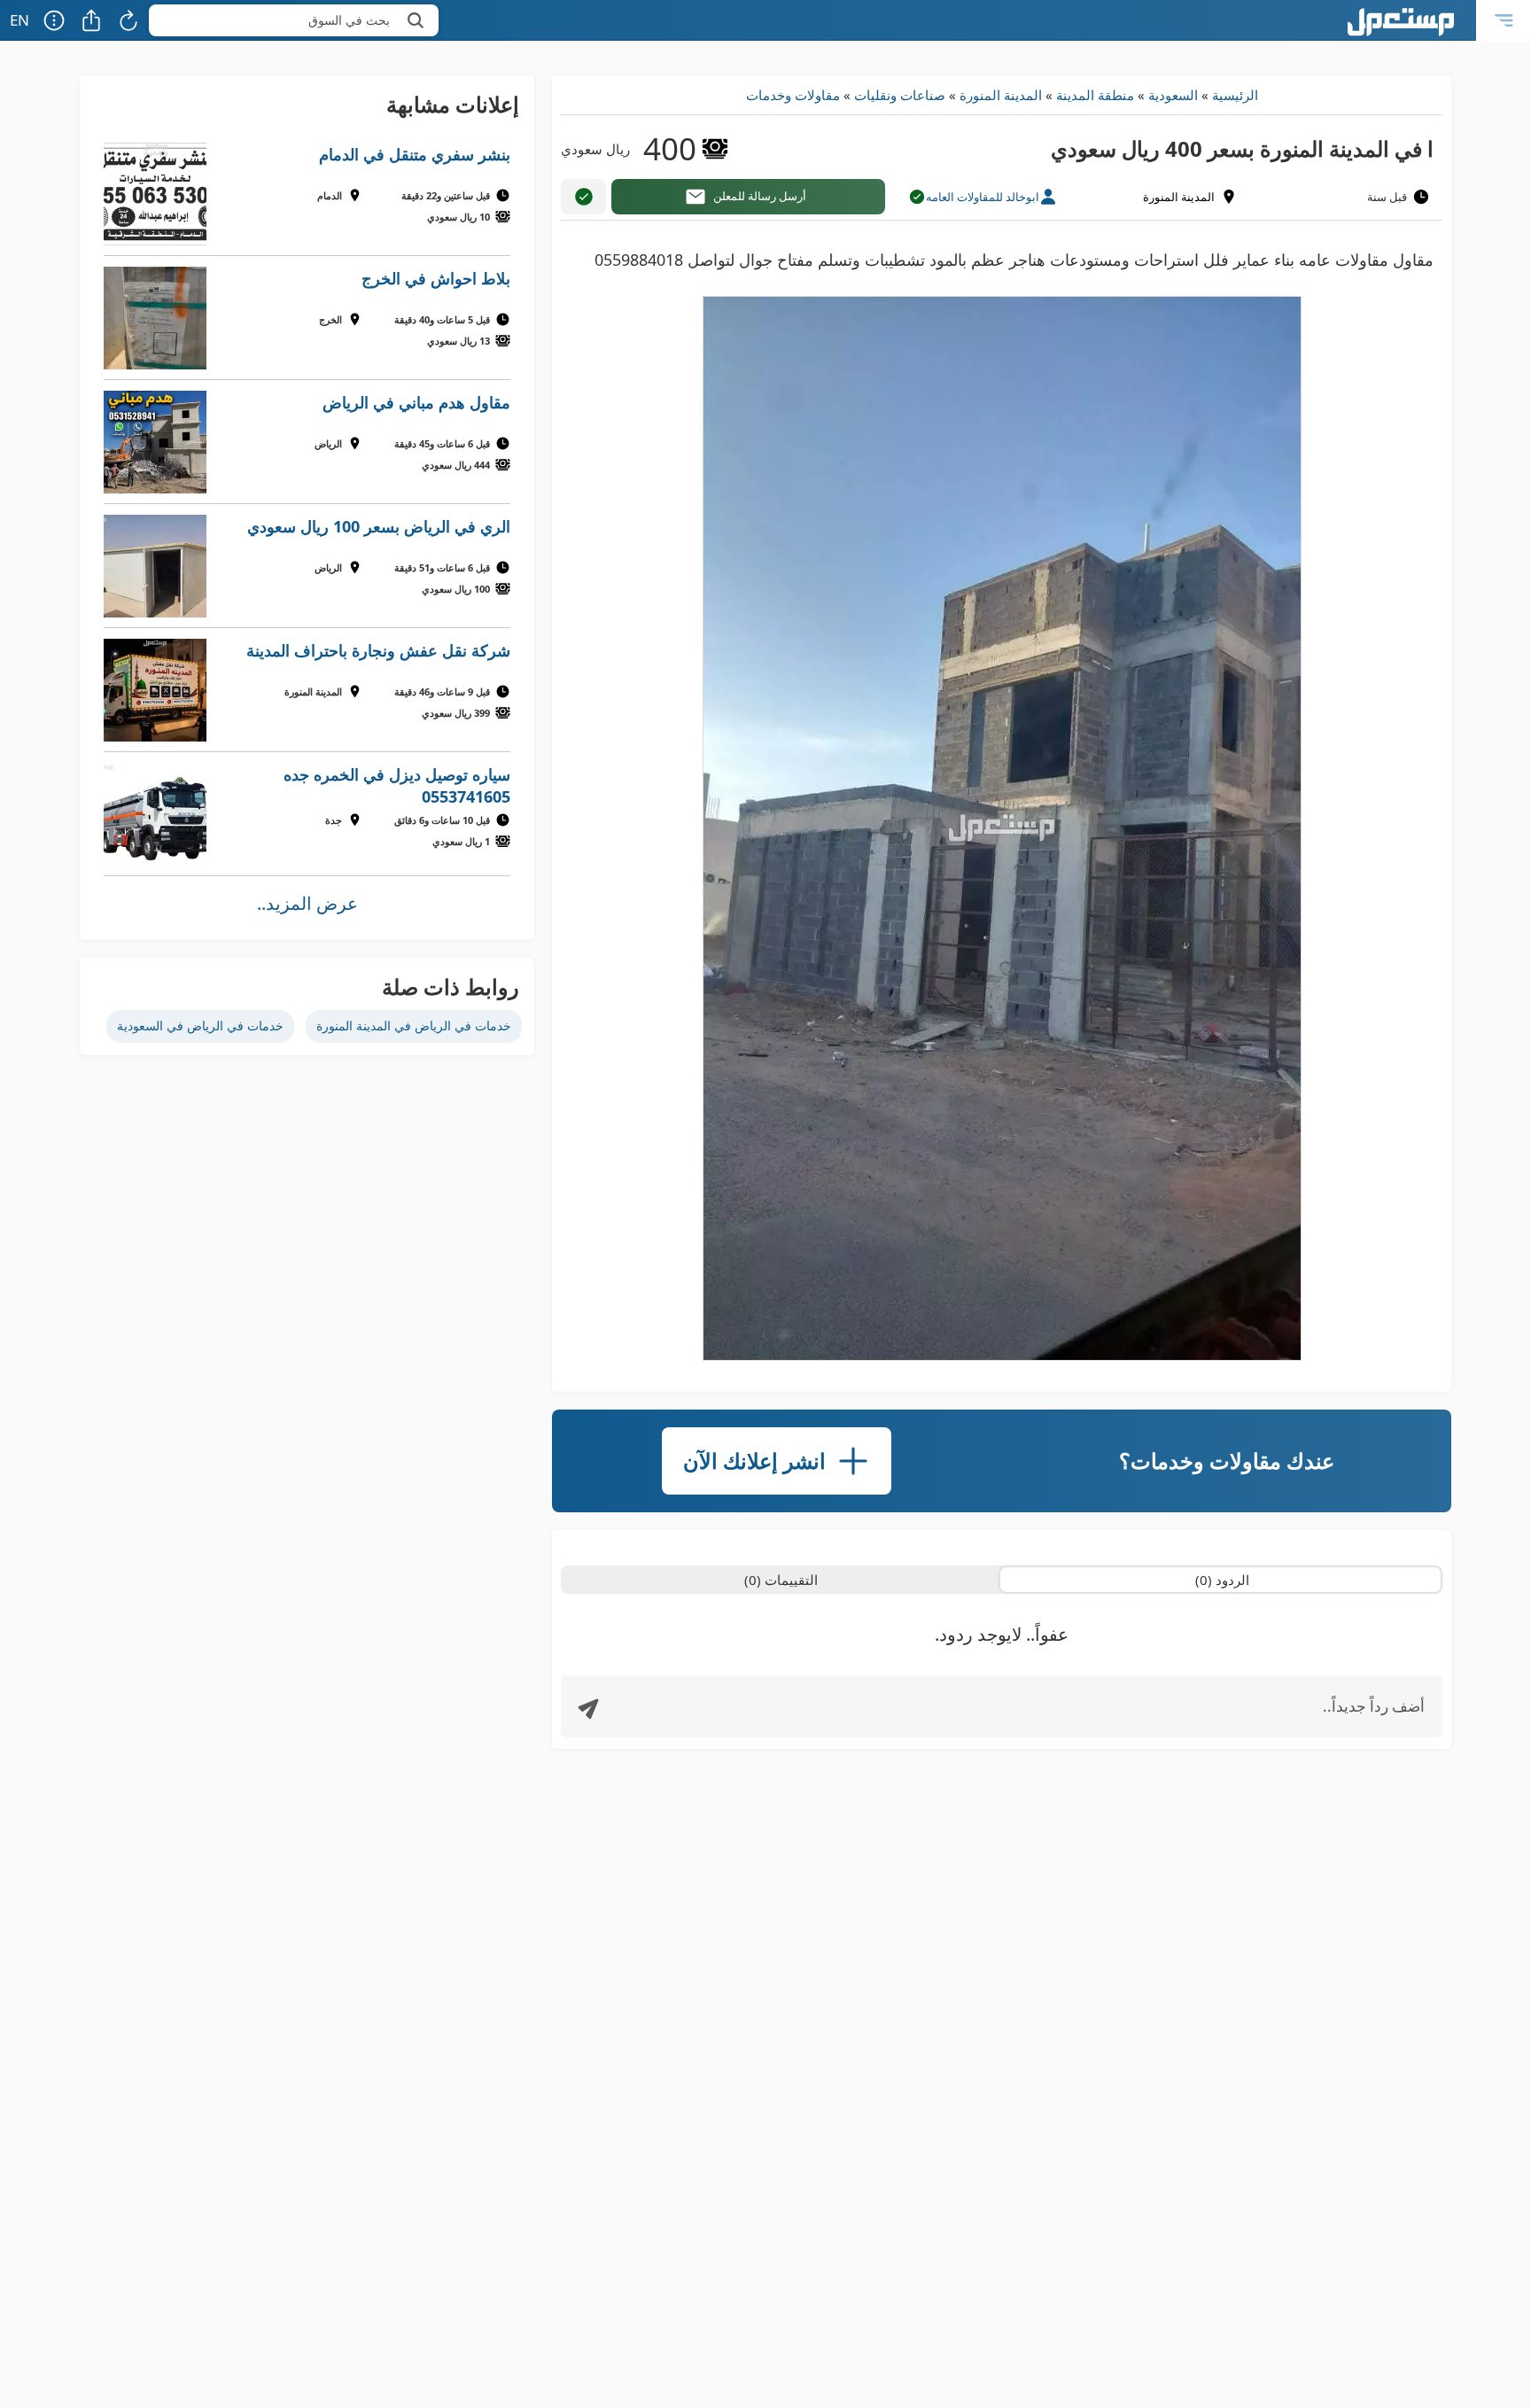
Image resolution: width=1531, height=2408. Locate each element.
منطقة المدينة (1095, 95)
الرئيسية (1235, 95)
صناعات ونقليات (900, 95)
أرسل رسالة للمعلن (760, 196)
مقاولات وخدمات (793, 95)
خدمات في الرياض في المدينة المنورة (414, 1025)
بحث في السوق (349, 20)
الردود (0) (1222, 1580)
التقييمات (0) (781, 1580)
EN (19, 20)
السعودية (1173, 95)
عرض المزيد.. (307, 903)
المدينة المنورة (1001, 95)
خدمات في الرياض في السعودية (200, 1025)
